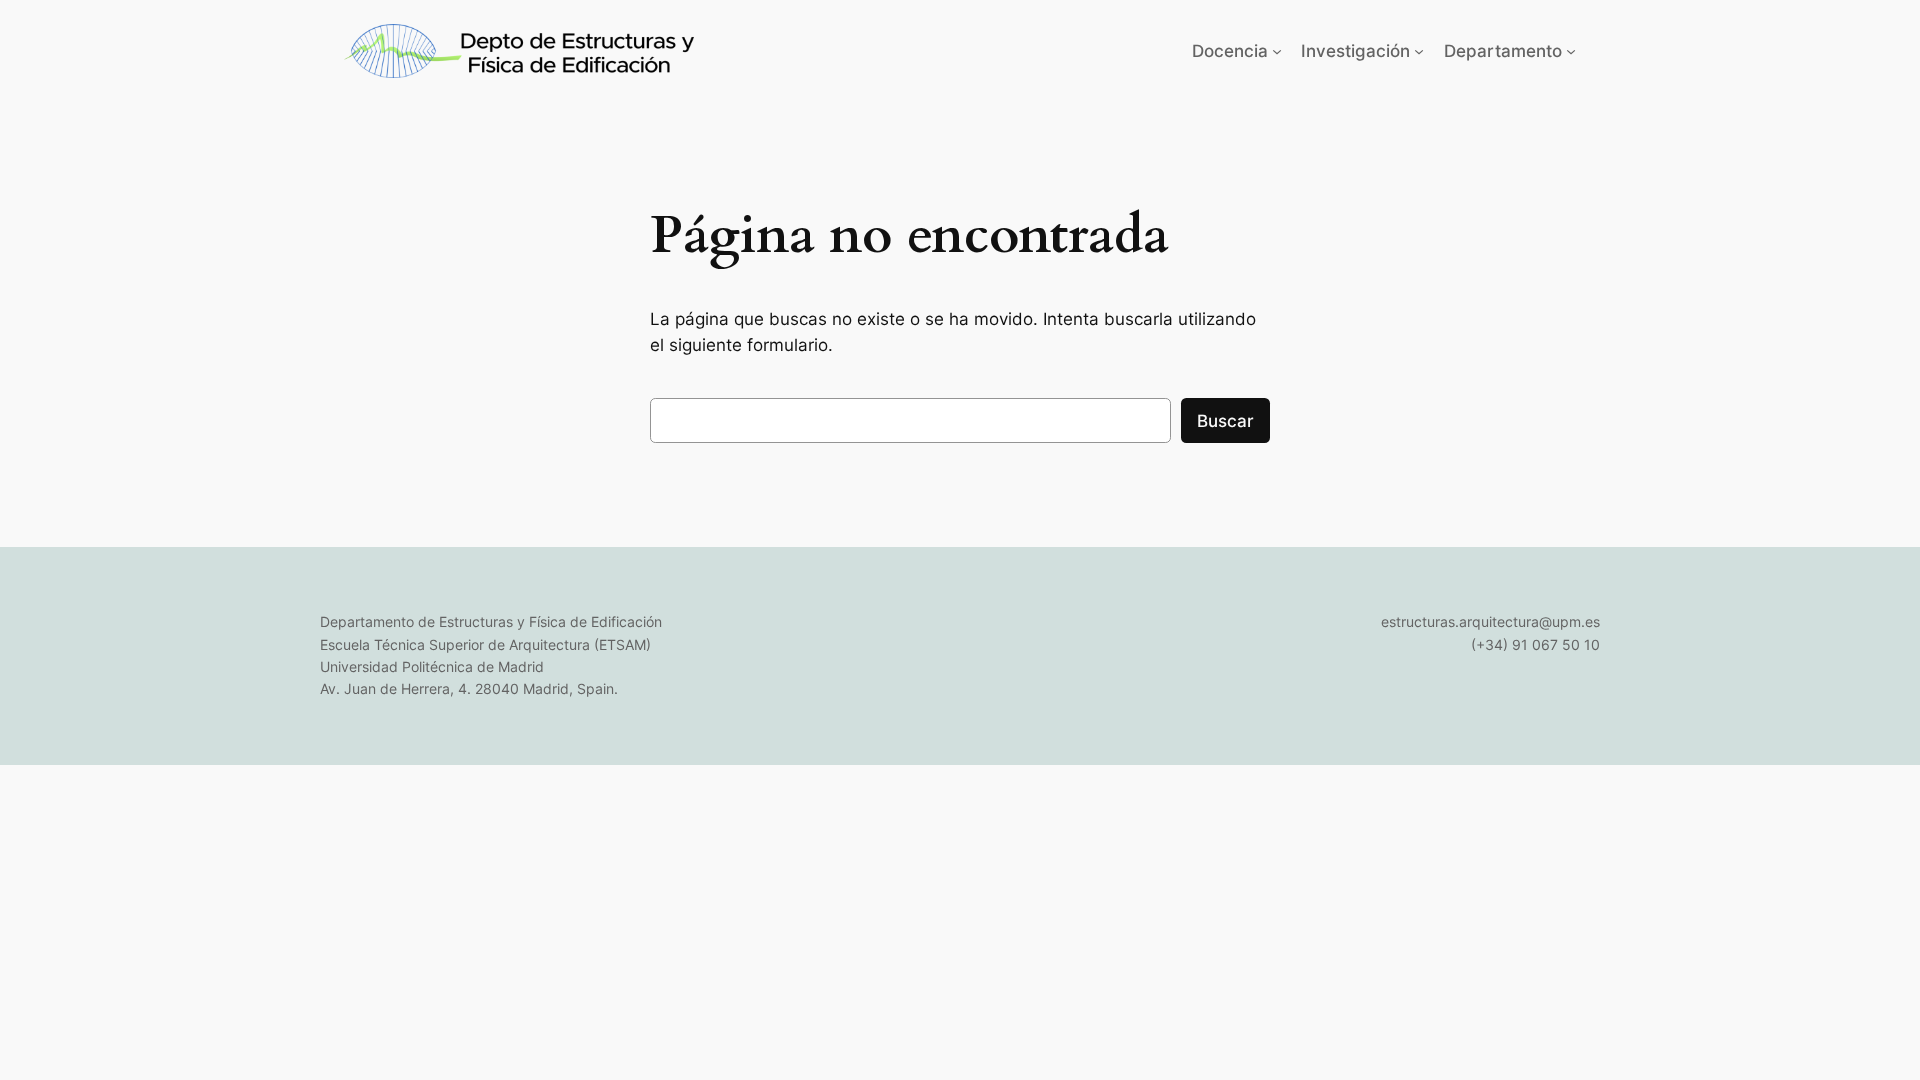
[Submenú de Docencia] (1277, 51)
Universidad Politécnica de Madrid (432, 666)
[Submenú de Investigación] (1419, 51)
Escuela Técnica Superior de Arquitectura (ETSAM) (485, 644)
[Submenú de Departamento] (1571, 51)
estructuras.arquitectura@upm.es (1490, 621)
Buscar (1225, 421)
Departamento (1503, 51)
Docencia (1230, 51)
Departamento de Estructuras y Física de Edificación (491, 621)
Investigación (1355, 51)
